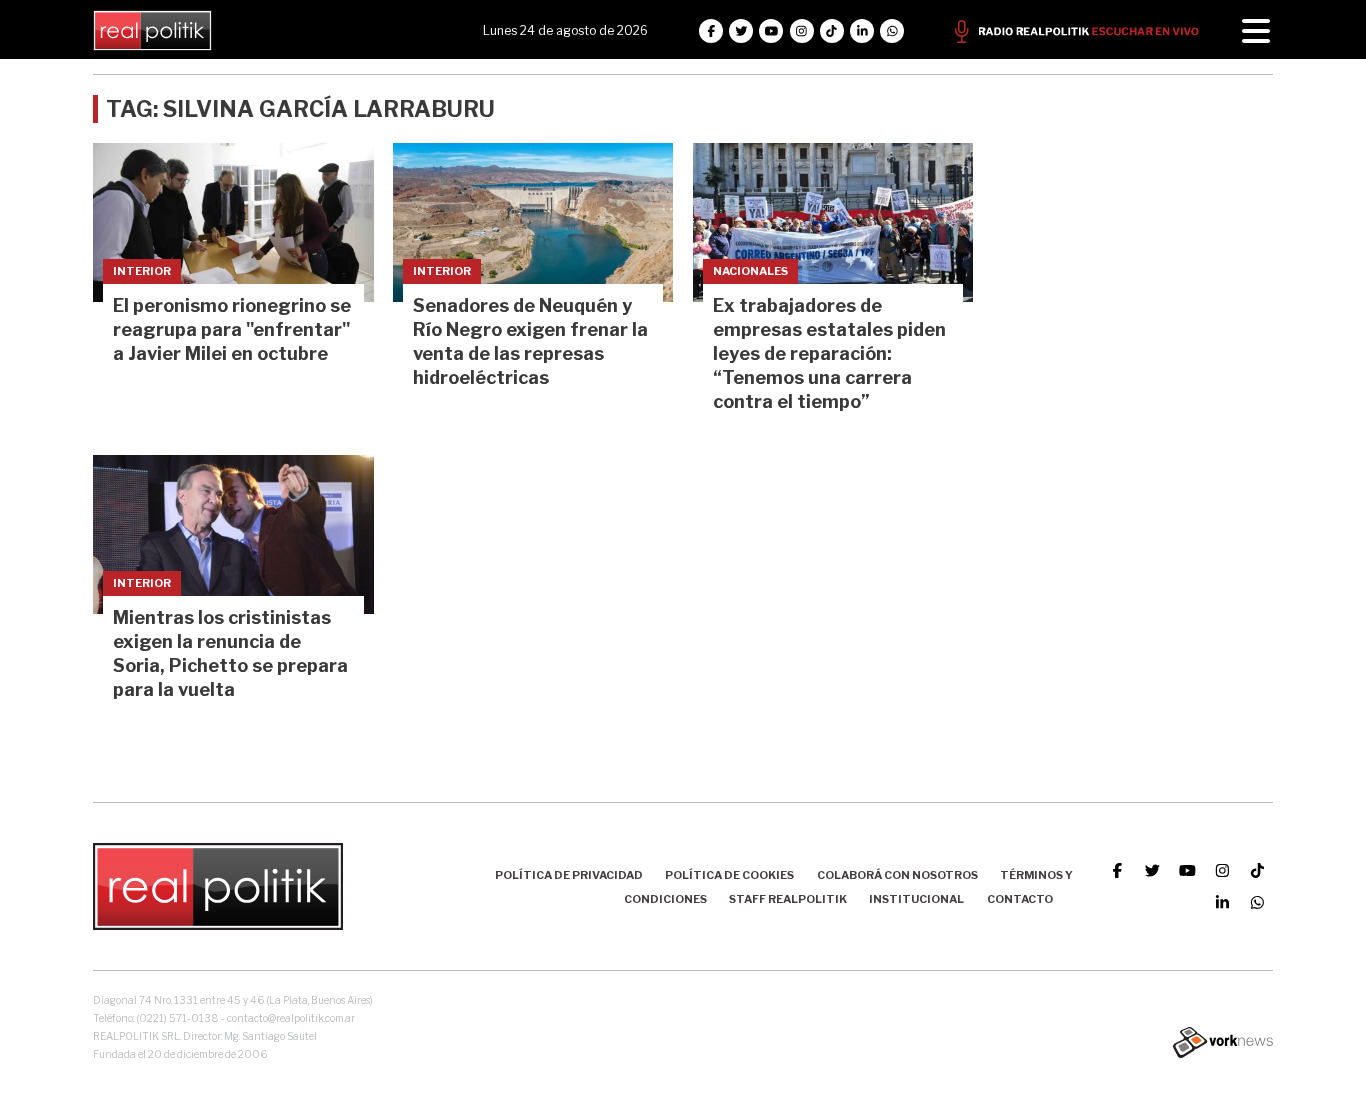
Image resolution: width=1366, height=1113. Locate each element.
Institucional (916, 899)
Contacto (1020, 899)
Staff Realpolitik (788, 899)
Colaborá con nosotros (897, 875)
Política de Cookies (729, 875)
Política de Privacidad (569, 875)
